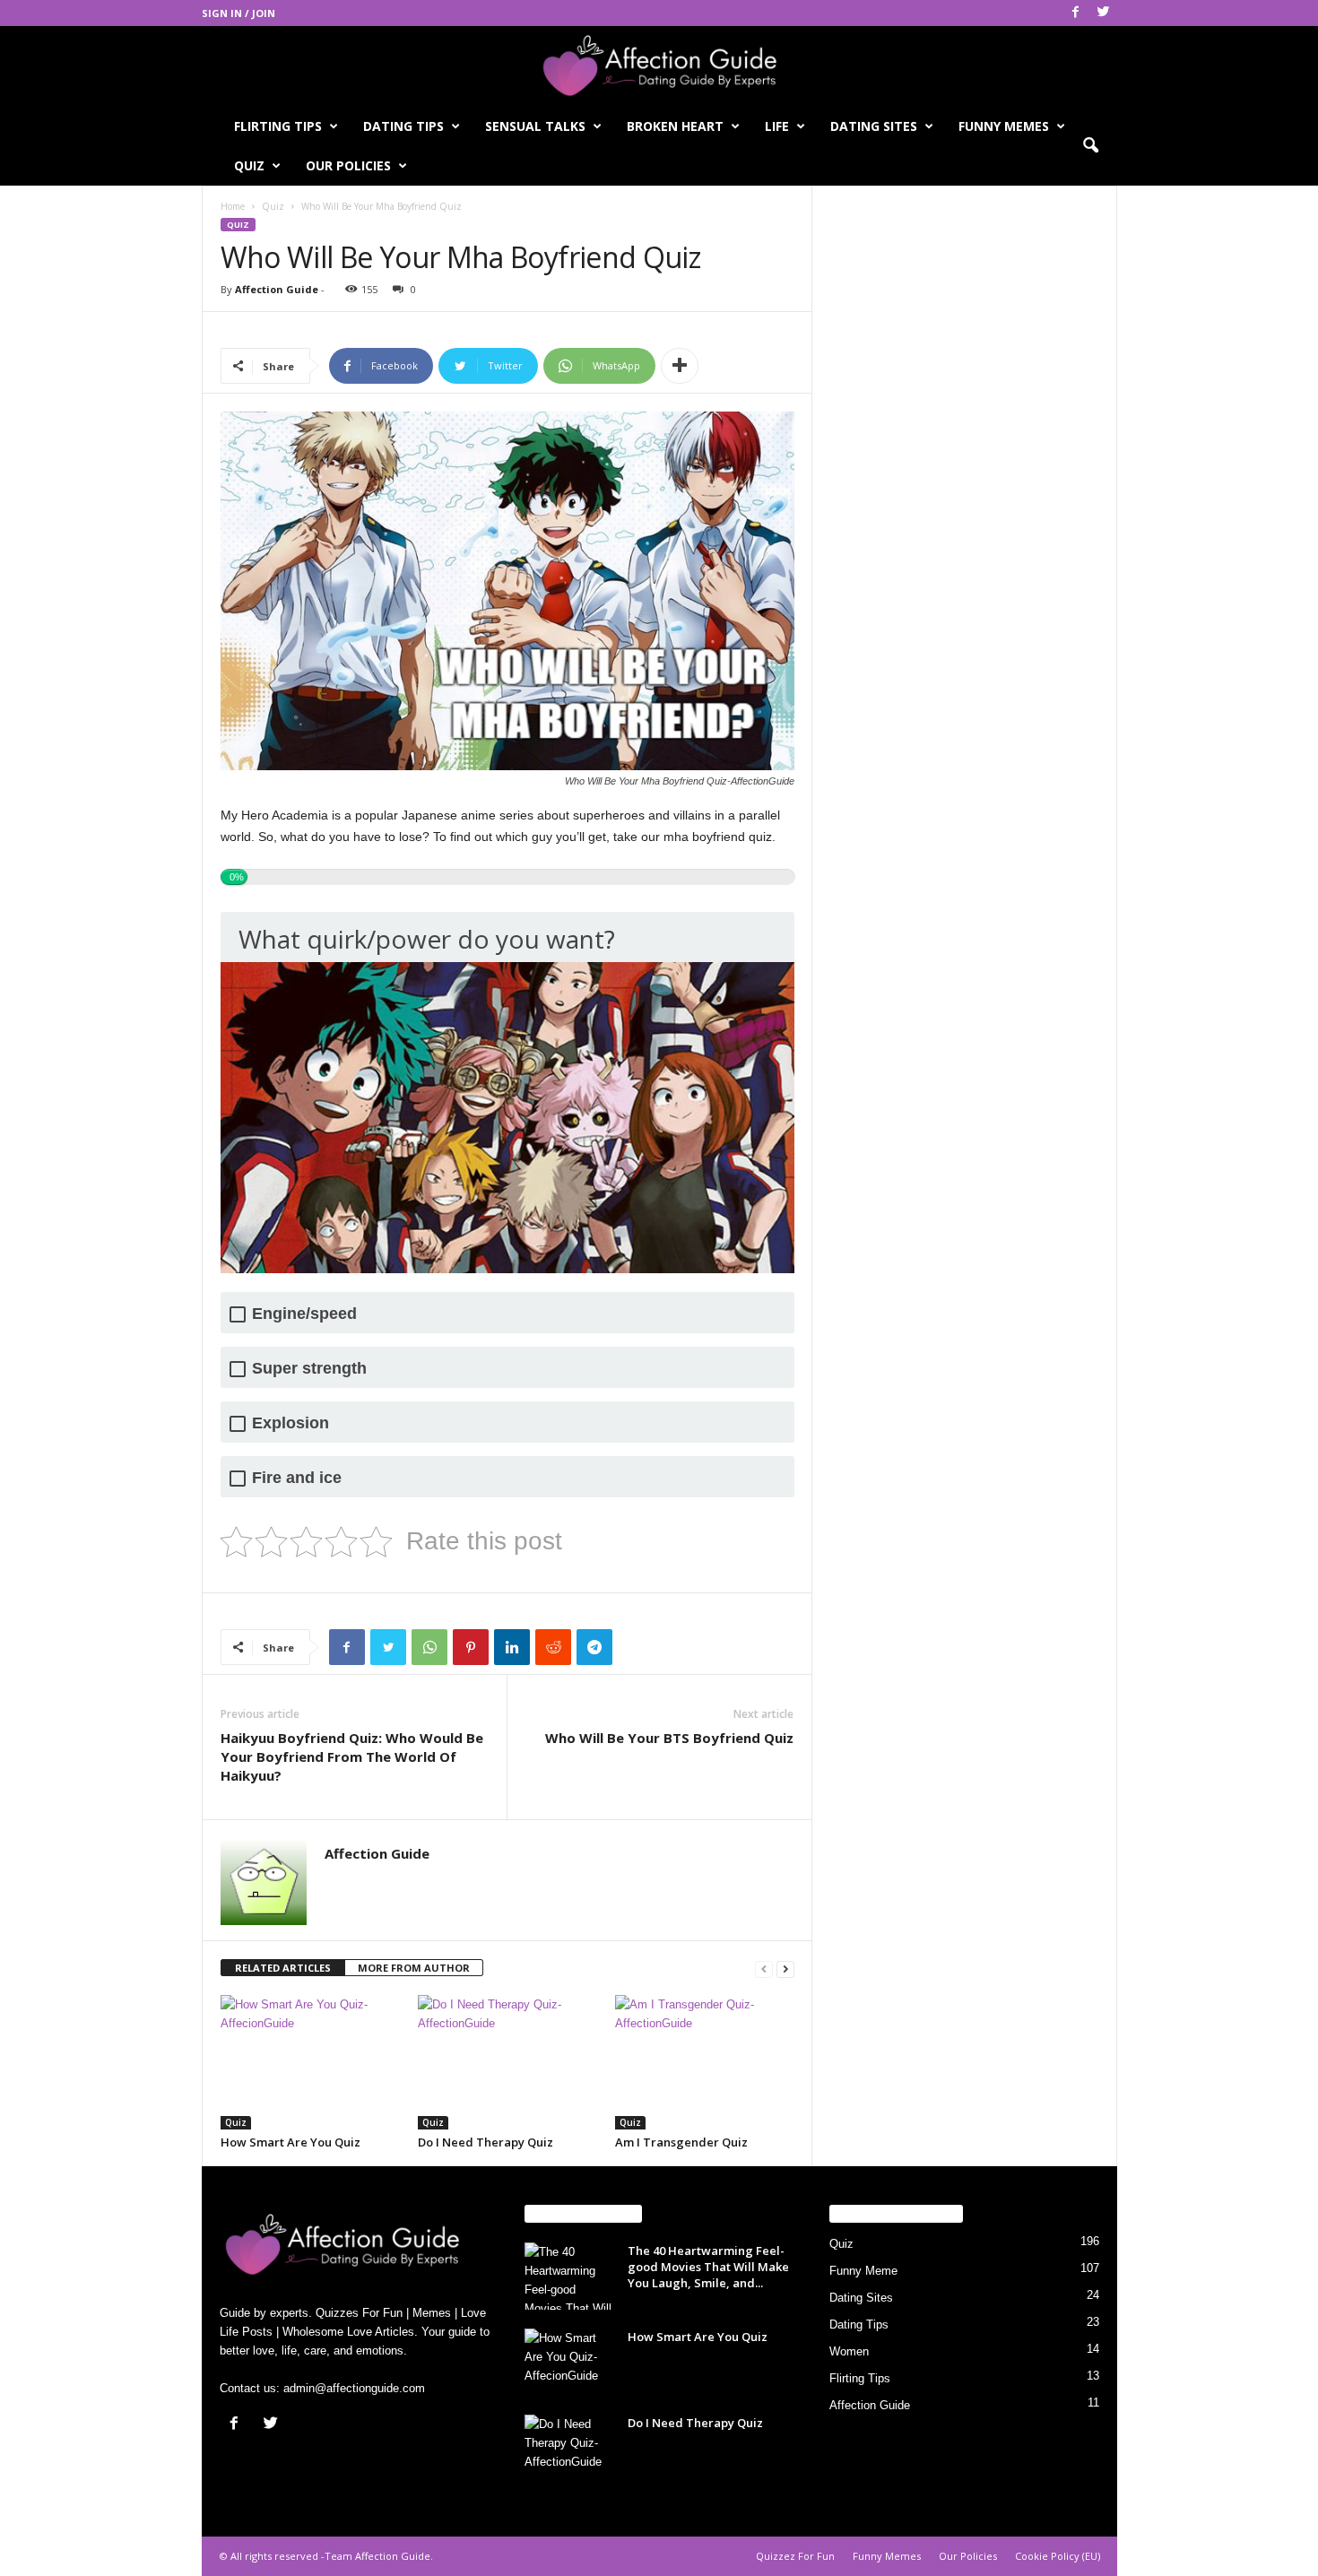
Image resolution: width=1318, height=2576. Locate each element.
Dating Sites (874, 126)
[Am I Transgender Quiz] (705, 2062)
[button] (1090, 146)
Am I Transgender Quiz (681, 2142)
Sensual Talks (535, 126)
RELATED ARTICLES (283, 1968)
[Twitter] (1104, 13)
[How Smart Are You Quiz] (310, 2062)
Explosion (290, 1423)
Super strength (309, 1369)
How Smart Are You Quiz (290, 2142)
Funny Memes (1004, 126)
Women (849, 2351)
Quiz (249, 165)
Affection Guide (277, 289)
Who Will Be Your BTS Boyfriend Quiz (669, 1738)
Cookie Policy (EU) (1058, 2556)
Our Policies (348, 165)
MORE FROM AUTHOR (414, 1968)
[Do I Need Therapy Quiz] (507, 2062)
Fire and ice (297, 1478)
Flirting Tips (278, 126)
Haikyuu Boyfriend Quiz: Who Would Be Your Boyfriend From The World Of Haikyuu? (352, 1756)
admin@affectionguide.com (354, 2388)
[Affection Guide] (659, 66)
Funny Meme (863, 2271)
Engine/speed (304, 1314)
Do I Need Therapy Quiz (486, 2142)
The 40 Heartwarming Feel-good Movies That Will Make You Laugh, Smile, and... (708, 2267)
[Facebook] (1076, 13)
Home (233, 206)
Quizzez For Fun (795, 2556)
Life (777, 126)
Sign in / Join (238, 13)
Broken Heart (675, 126)
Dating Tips (403, 126)
